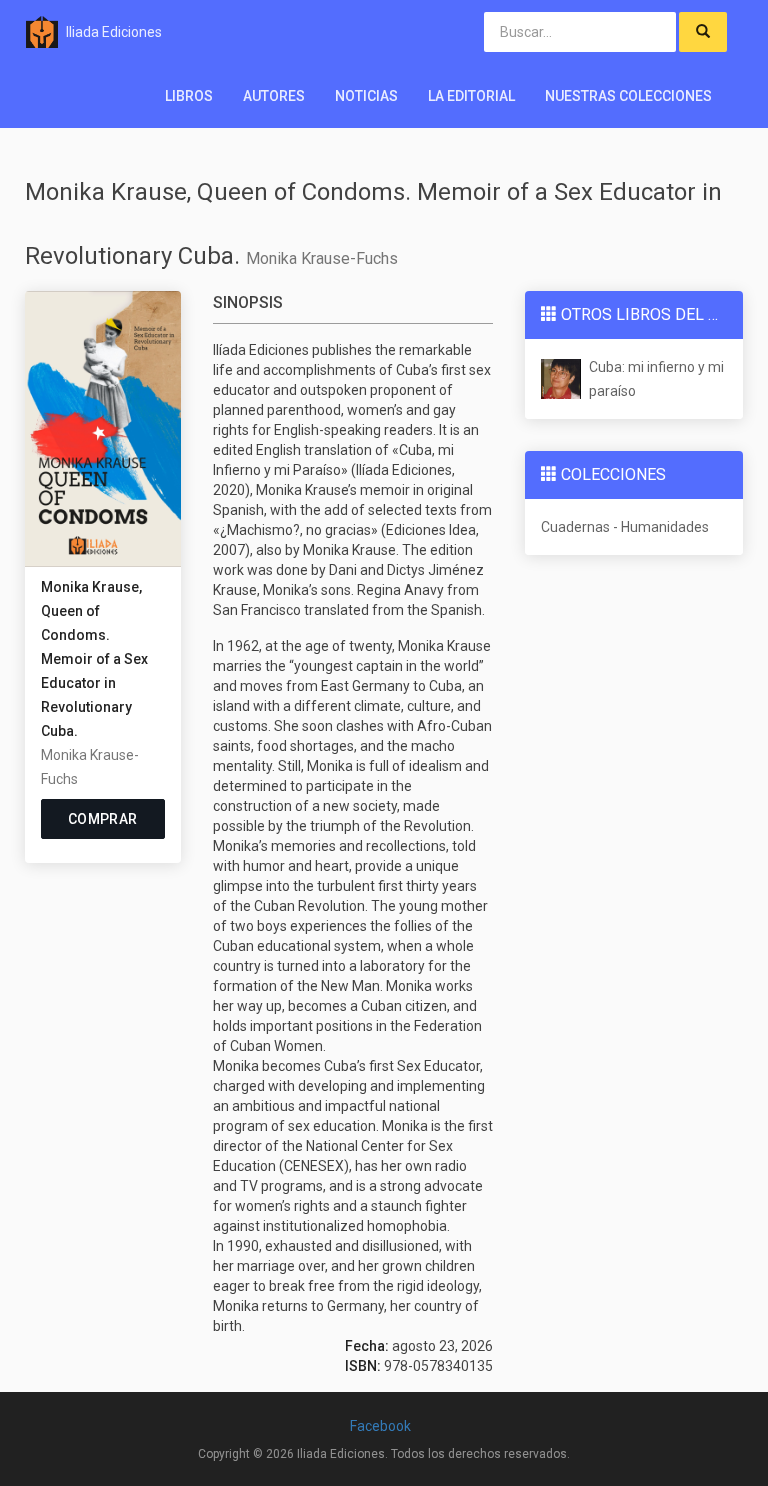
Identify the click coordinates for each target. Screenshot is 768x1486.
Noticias (366, 96)
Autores (274, 96)
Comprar (103, 819)
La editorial (471, 96)
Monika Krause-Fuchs (322, 258)
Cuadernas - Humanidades (625, 527)
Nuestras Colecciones (628, 96)
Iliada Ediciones (114, 32)
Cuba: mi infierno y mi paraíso (656, 379)
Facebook (380, 1426)
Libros (189, 96)
